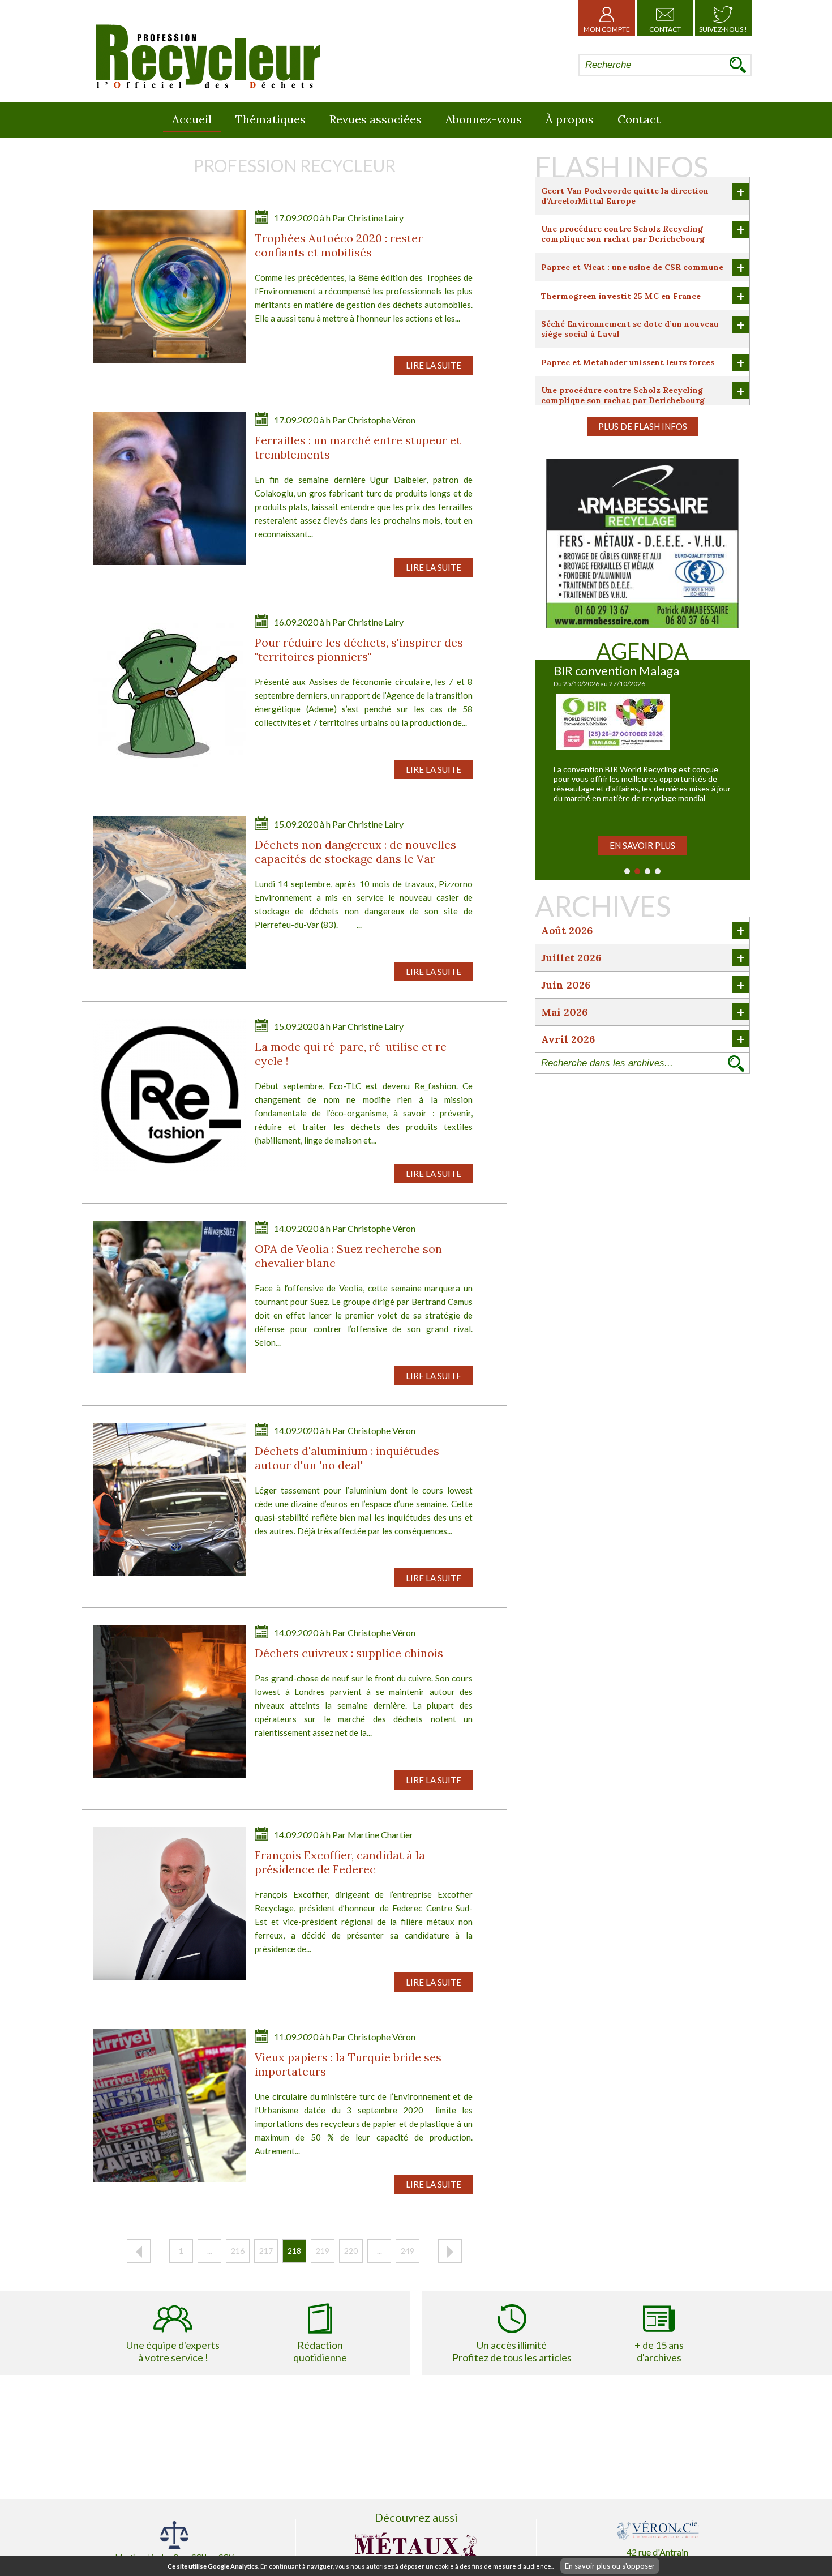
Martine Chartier (380, 1835)
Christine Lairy (376, 218)
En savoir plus (642, 845)
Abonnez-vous (484, 119)
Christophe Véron (381, 420)
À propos (570, 119)
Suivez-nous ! (723, 29)
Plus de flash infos (643, 426)
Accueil (192, 119)
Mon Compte (607, 29)
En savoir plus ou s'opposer (610, 2566)
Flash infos (621, 166)
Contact (665, 29)
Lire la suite (434, 365)
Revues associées (376, 119)
